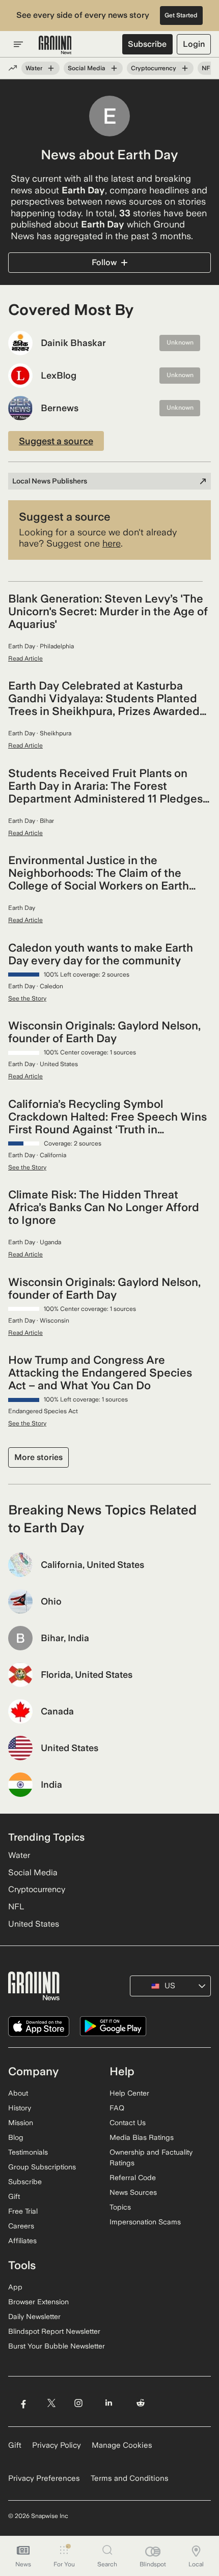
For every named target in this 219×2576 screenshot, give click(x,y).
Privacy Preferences (44, 2478)
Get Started (181, 15)
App (15, 2287)
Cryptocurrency (154, 68)
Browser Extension (38, 2302)
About (18, 2093)
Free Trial (23, 2211)
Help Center (129, 2093)
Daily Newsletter (34, 2316)
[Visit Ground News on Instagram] (78, 2403)
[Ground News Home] (55, 45)
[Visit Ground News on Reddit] (141, 2403)
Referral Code (133, 2178)
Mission (21, 2123)
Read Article (25, 659)
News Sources (133, 2192)
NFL (208, 68)
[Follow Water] (51, 68)
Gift (14, 2196)
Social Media (87, 68)
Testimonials (28, 2152)
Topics (120, 2207)
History (20, 2108)
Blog (16, 2137)
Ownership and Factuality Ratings (151, 2157)
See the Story (27, 998)
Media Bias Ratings (142, 2137)
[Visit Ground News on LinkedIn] (109, 2403)
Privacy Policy (57, 2445)
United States (34, 1924)
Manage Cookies (122, 2445)
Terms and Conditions (130, 2478)
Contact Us (128, 2123)
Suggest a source (56, 441)
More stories (38, 1457)
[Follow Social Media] (114, 68)
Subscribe (147, 44)
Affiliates (22, 2241)
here (112, 543)
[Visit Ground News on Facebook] (23, 2403)
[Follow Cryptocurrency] (185, 68)
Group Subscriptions (42, 2167)
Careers (21, 2226)
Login (194, 44)
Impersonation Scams (145, 2222)
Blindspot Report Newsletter (54, 2331)
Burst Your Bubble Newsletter (57, 2346)
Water (34, 68)
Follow (104, 262)
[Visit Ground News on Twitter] (51, 2403)
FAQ (117, 2108)
